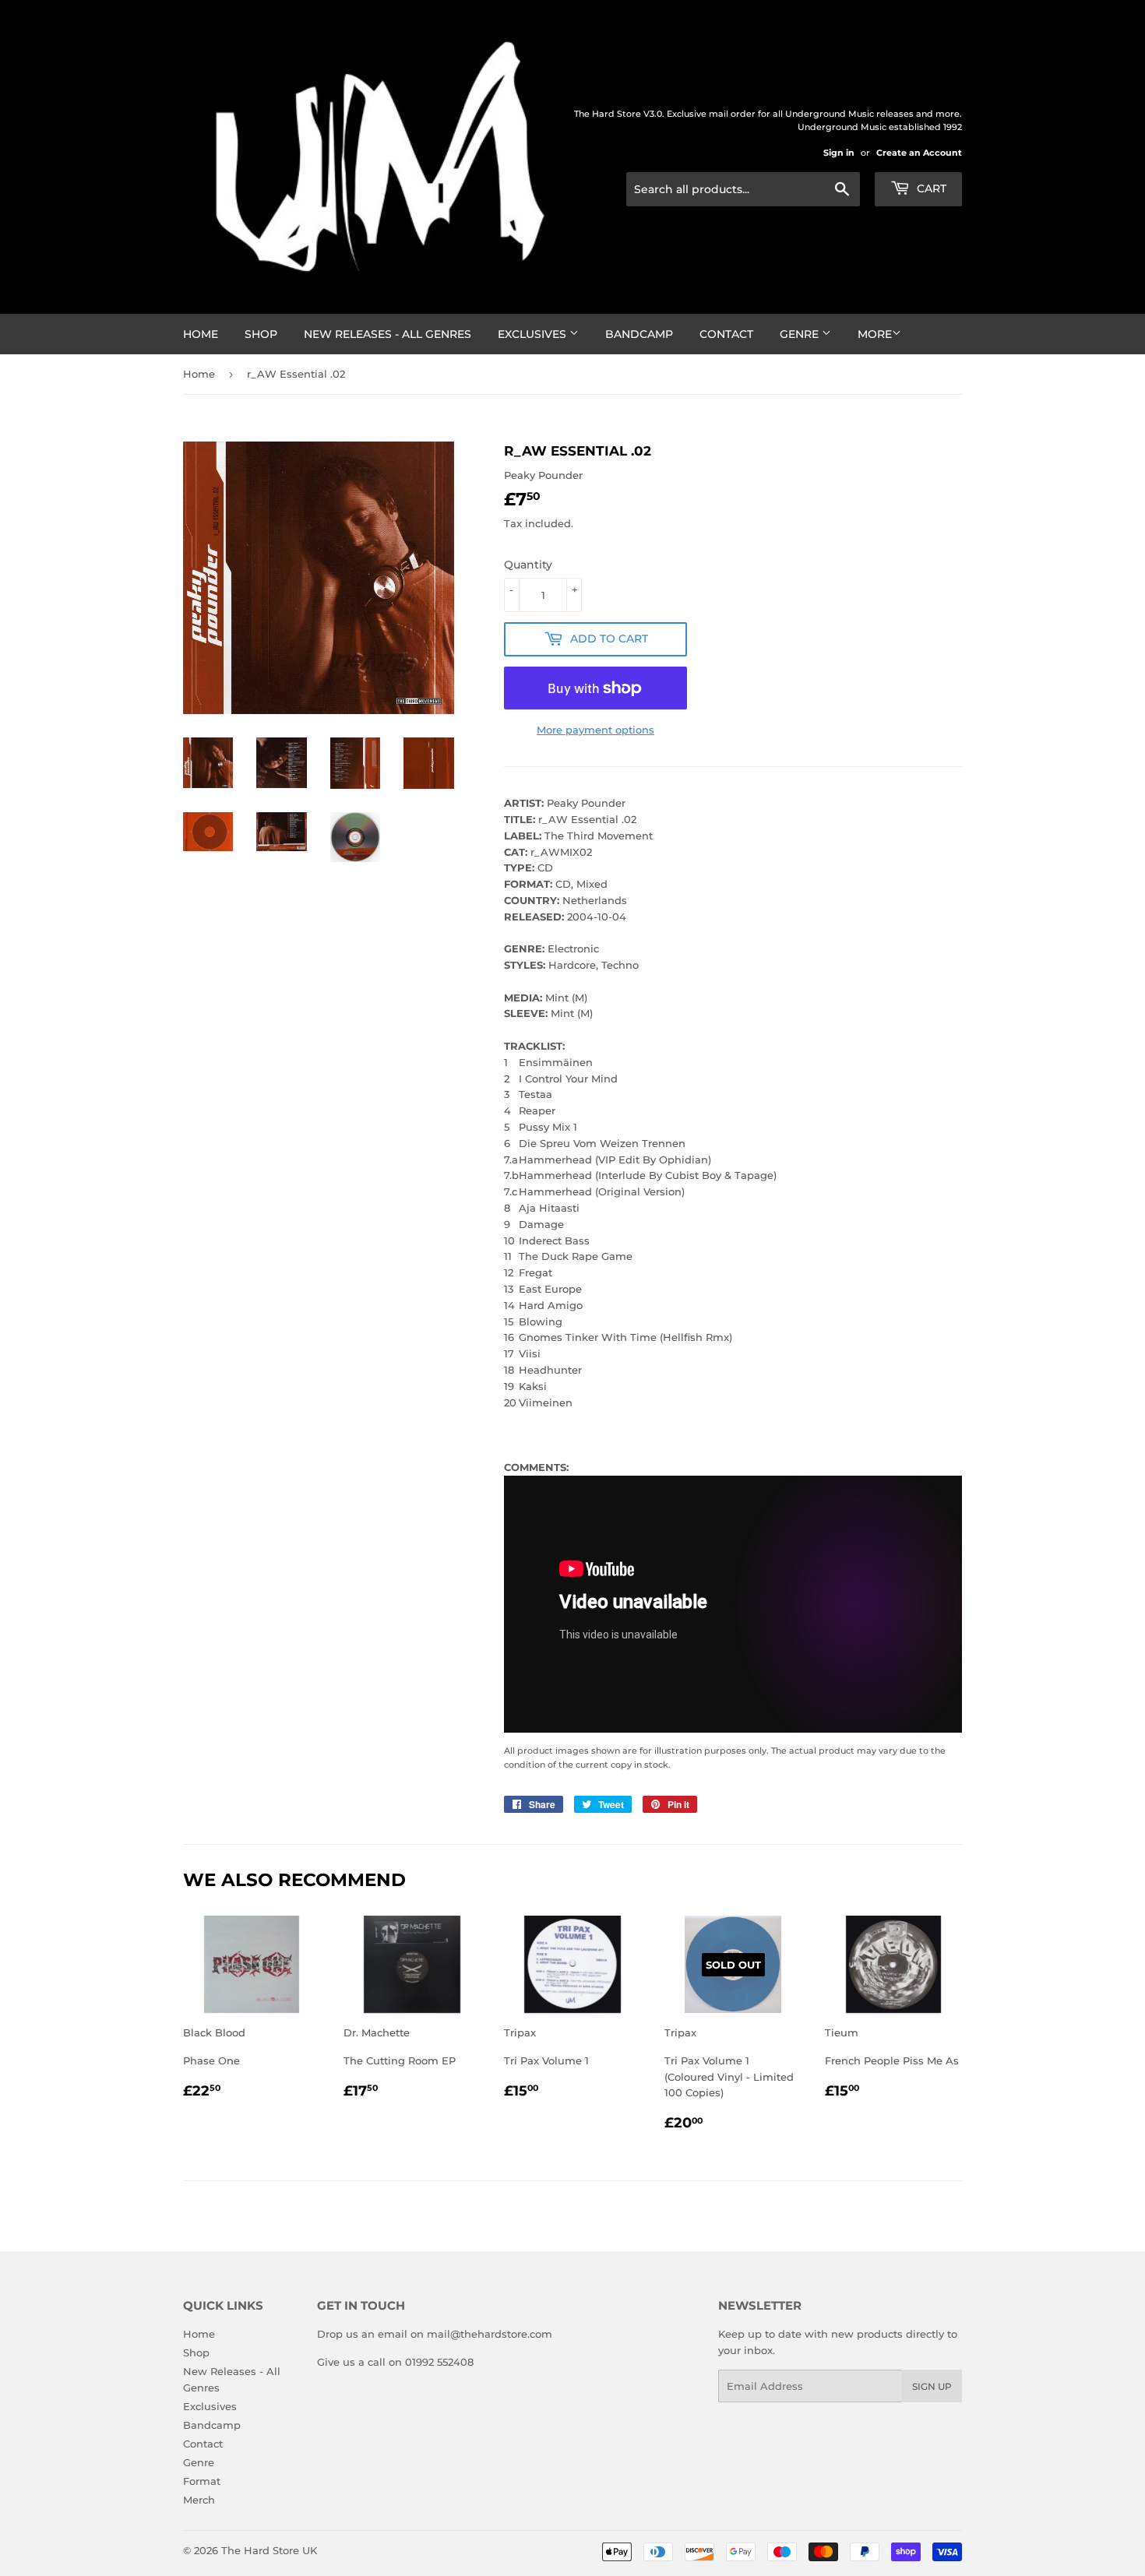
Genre (801, 334)
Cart (930, 188)
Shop (261, 334)
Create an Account (919, 153)
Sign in (839, 153)
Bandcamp (639, 334)
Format (202, 2481)
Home (201, 334)
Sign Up (932, 2386)
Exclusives (534, 334)
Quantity (528, 565)
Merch (199, 2500)
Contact (726, 334)
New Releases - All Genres (388, 334)
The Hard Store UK (269, 2550)
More (875, 334)
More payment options (595, 730)
